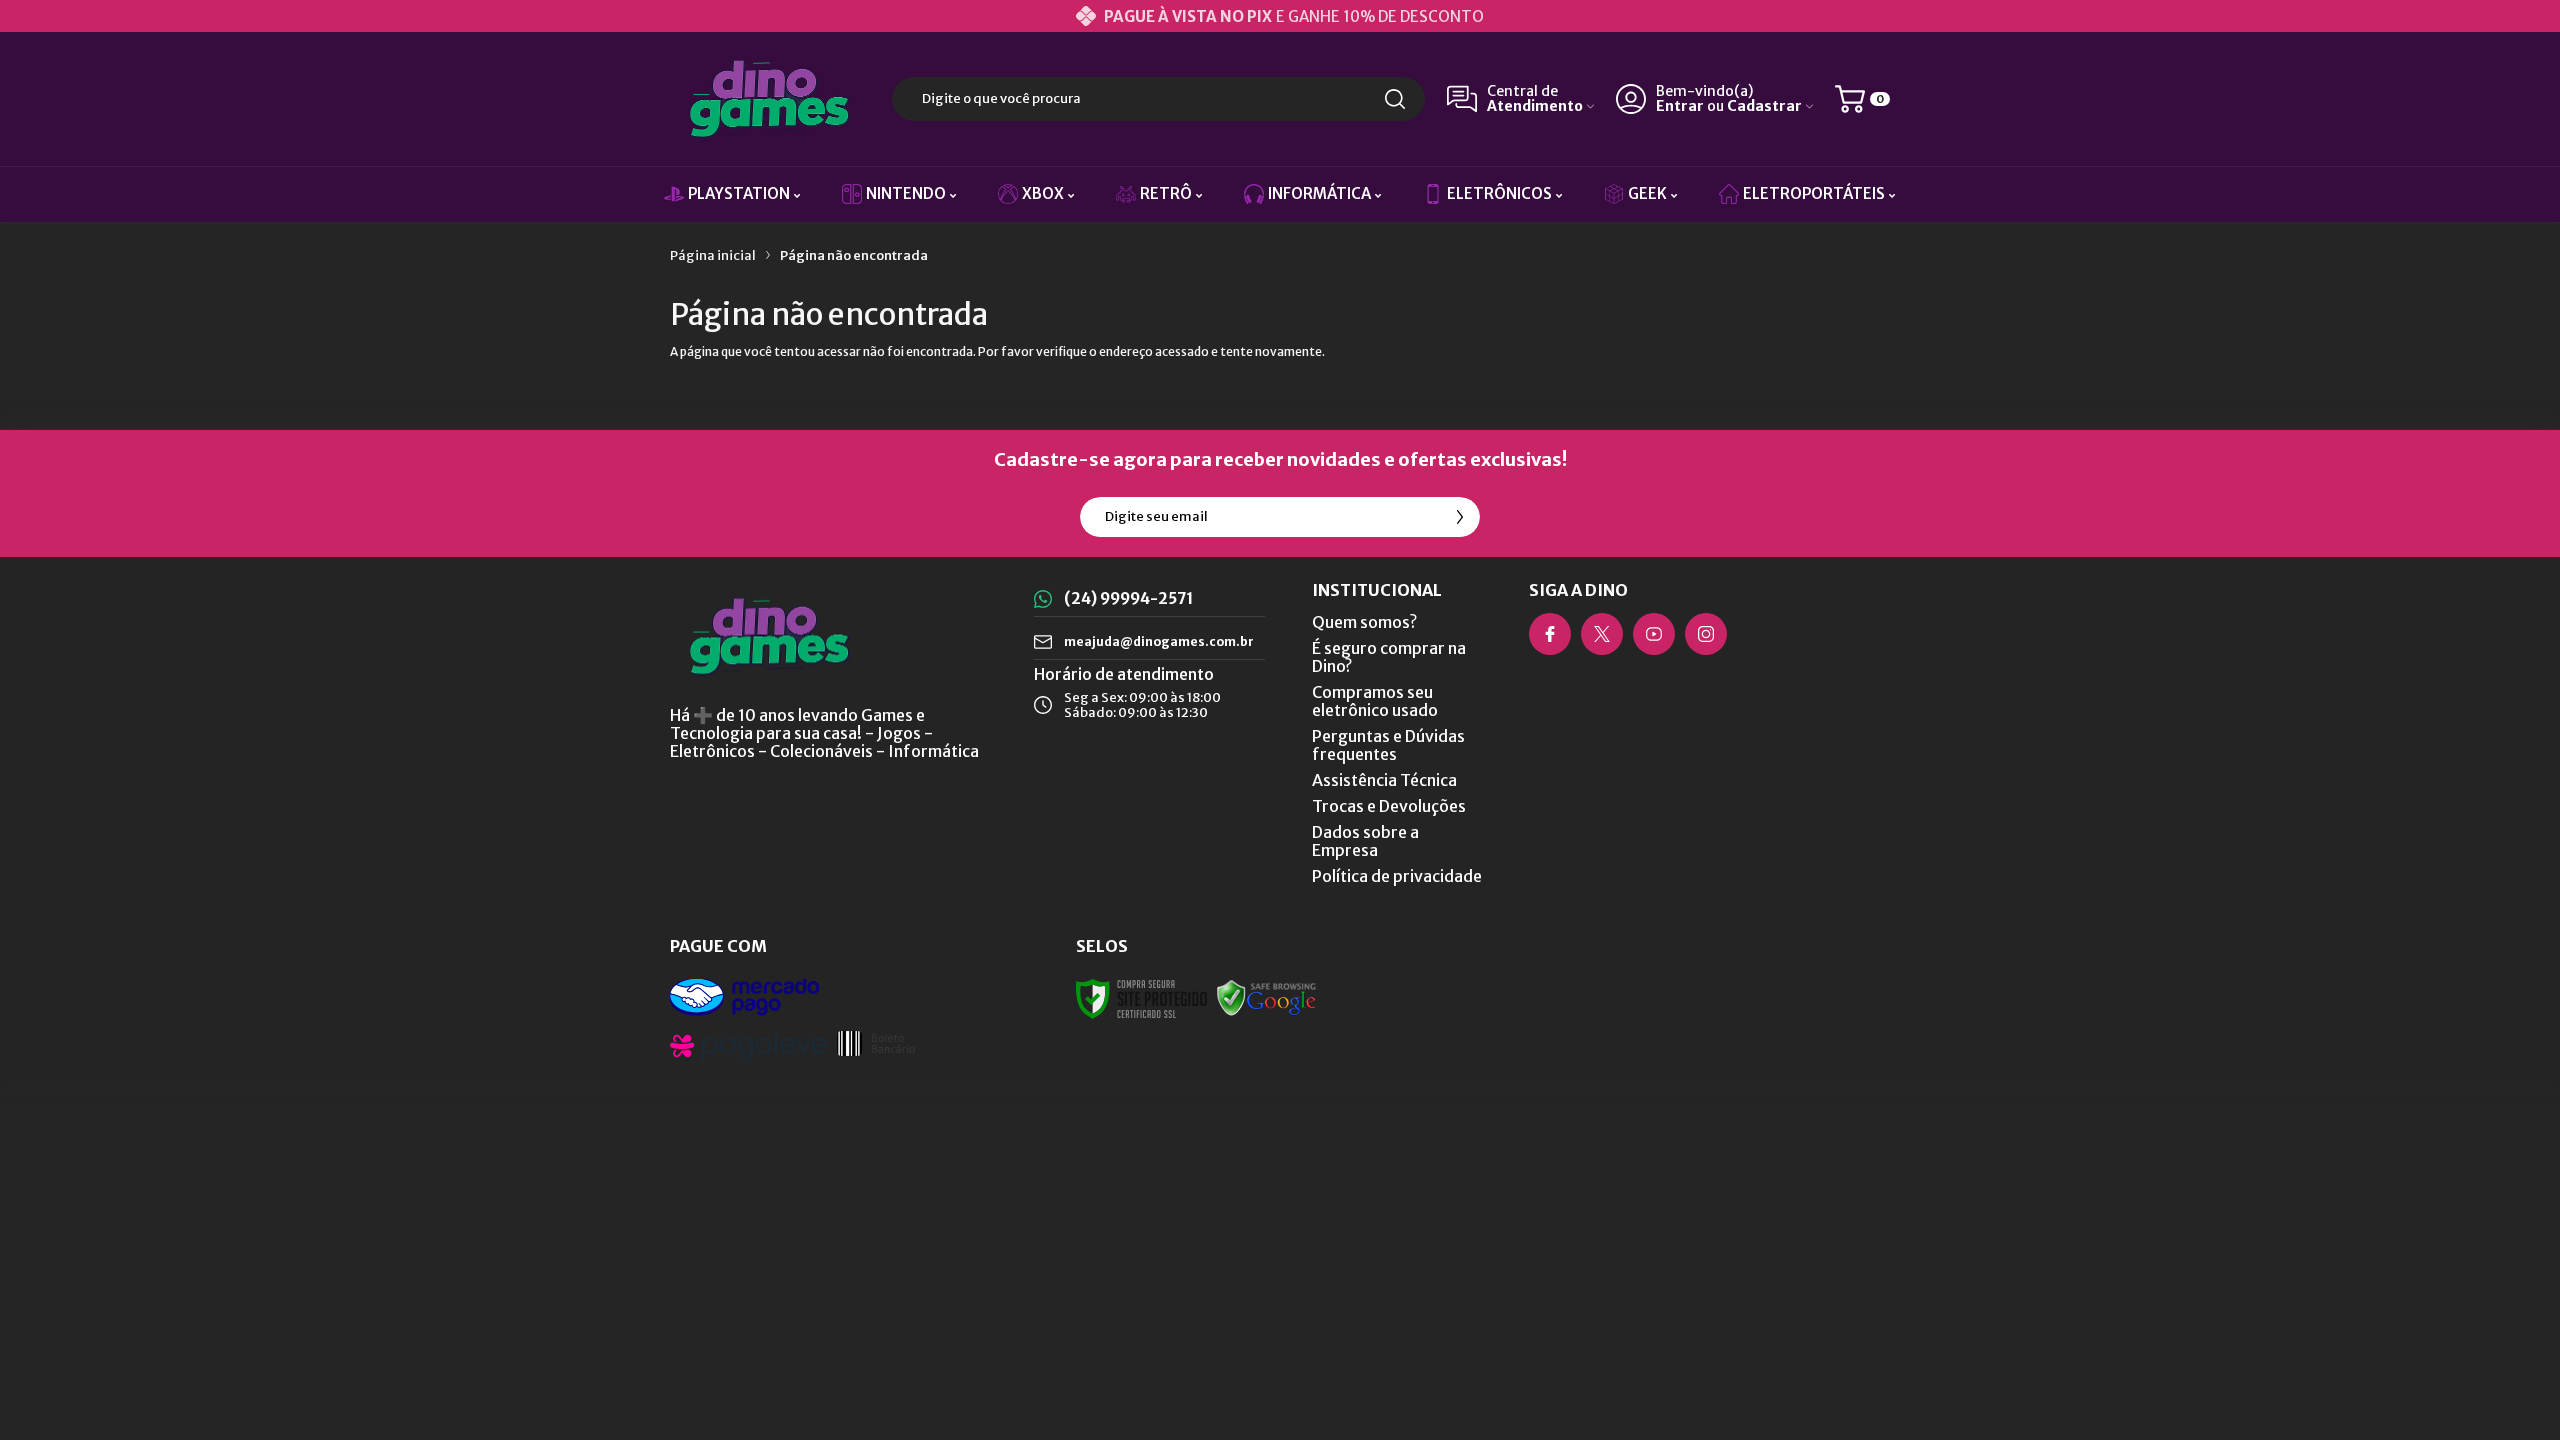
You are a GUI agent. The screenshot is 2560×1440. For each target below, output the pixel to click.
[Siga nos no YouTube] (1654, 634)
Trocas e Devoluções (1389, 806)
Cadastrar (1764, 106)
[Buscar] (1395, 99)
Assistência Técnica (1384, 780)
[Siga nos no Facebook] (1550, 634)
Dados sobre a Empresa (1365, 841)
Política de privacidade (1397, 876)
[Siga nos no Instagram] (1706, 634)
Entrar (1680, 106)
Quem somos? (1364, 622)
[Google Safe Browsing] (1267, 997)
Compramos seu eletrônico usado (1375, 701)
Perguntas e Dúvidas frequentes (1388, 745)
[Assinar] (1460, 517)
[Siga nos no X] (1602, 634)
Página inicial (713, 255)
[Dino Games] (770, 99)
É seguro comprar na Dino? (1389, 657)
